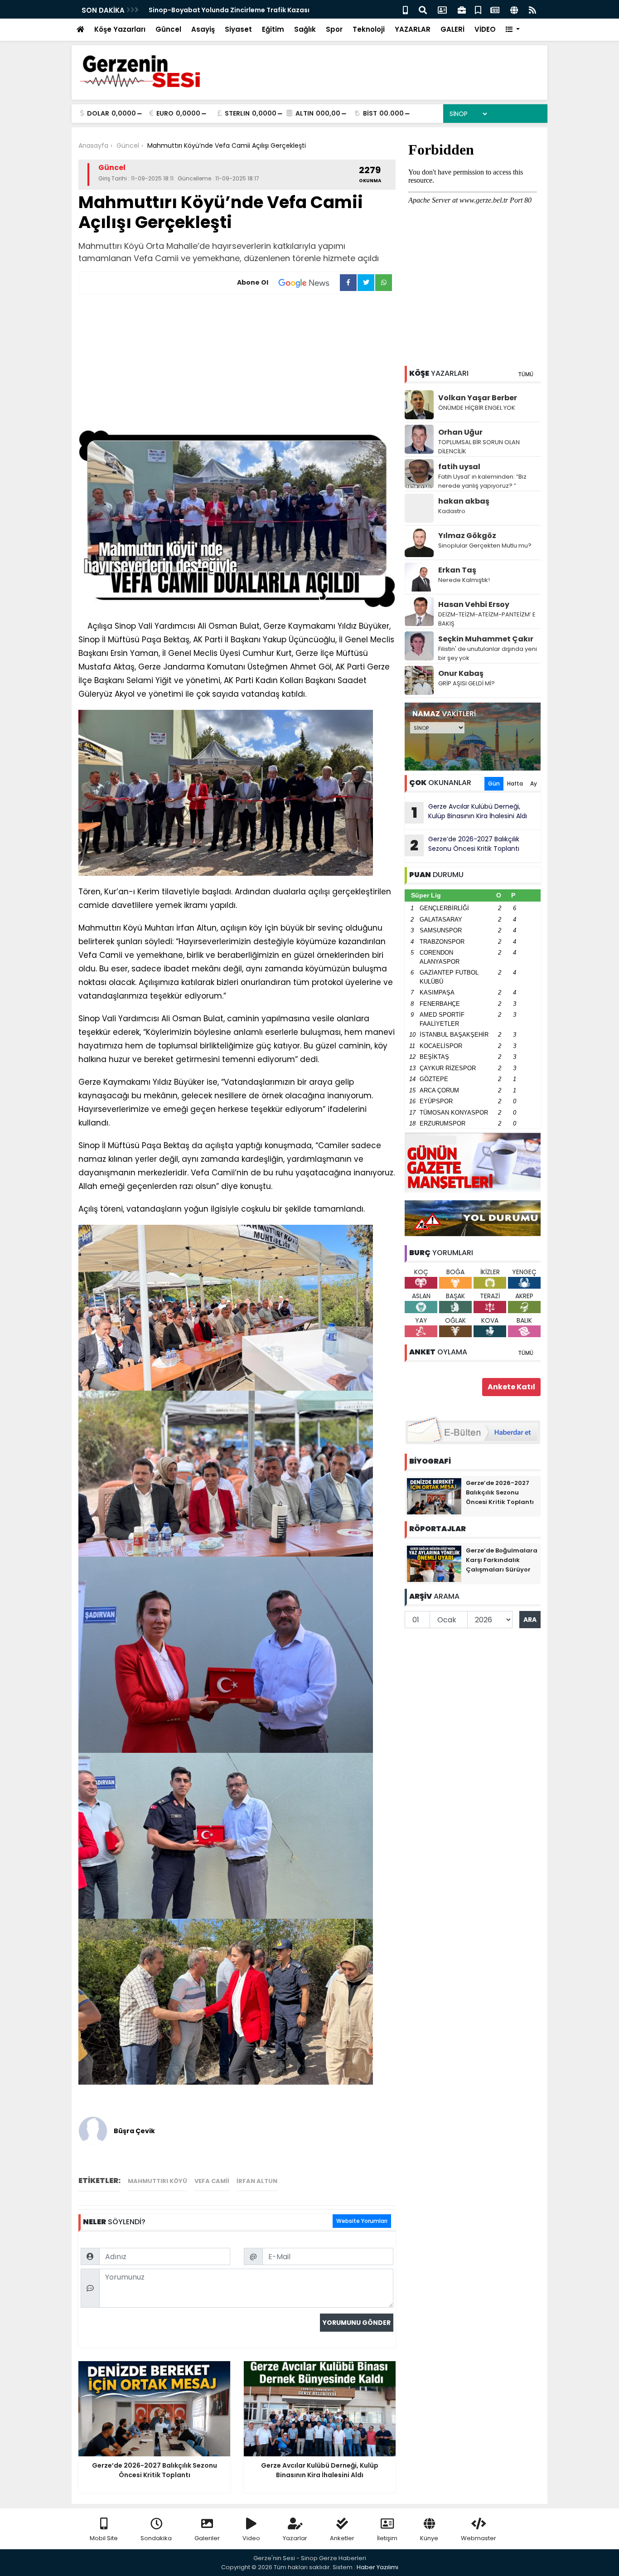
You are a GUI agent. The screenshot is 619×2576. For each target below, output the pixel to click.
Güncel (168, 29)
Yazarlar (295, 2538)
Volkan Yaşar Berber (478, 398)
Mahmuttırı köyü (157, 2181)
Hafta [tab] (515, 783)
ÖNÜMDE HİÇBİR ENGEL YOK (477, 408)
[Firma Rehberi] (462, 9)
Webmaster (479, 2538)
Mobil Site (104, 2538)
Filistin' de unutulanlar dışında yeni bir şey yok (488, 653)
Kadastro (452, 511)
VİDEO (485, 29)
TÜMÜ (526, 374)
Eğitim (273, 29)
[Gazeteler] (495, 9)
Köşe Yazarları (120, 29)
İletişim (387, 2538)
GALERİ (452, 29)
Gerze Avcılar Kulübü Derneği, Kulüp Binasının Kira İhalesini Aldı (469, 812)
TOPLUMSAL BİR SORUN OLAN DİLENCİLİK (479, 447)
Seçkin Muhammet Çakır (486, 639)
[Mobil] (405, 9)
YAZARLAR (413, 29)
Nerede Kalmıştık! (464, 580)
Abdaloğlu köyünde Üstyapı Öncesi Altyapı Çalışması (237, 10)
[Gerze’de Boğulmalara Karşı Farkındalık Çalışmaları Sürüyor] (434, 1563)
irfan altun (257, 2181)
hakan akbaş (464, 501)
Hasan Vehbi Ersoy (474, 604)
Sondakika (156, 2538)
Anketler (342, 2538)
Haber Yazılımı (377, 2567)
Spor (334, 29)
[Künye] (514, 9)
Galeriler (207, 2538)
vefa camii (212, 2181)
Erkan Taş (457, 570)
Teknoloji (369, 29)
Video (251, 2538)
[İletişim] (442, 9)
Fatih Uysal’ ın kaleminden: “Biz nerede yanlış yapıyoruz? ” (482, 481)
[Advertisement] (237, 362)
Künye (429, 2538)
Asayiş (203, 29)
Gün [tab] (494, 783)
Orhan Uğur (460, 432)
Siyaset (238, 29)
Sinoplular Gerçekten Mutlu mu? (485, 546)
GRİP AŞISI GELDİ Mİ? (467, 683)
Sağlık (305, 29)
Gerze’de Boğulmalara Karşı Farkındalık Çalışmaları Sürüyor (502, 1560)
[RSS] (532, 9)
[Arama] (423, 9)
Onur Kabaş (461, 673)
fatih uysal (459, 467)
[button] (513, 30)
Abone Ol (253, 282)
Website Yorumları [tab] (362, 2221)
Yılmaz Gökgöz (467, 536)
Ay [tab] (534, 783)
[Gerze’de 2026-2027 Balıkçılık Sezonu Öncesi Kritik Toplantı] (434, 1496)
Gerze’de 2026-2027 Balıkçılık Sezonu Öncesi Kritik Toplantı (465, 845)
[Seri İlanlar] (478, 9)
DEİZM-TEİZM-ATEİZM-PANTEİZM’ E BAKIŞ (487, 619)
